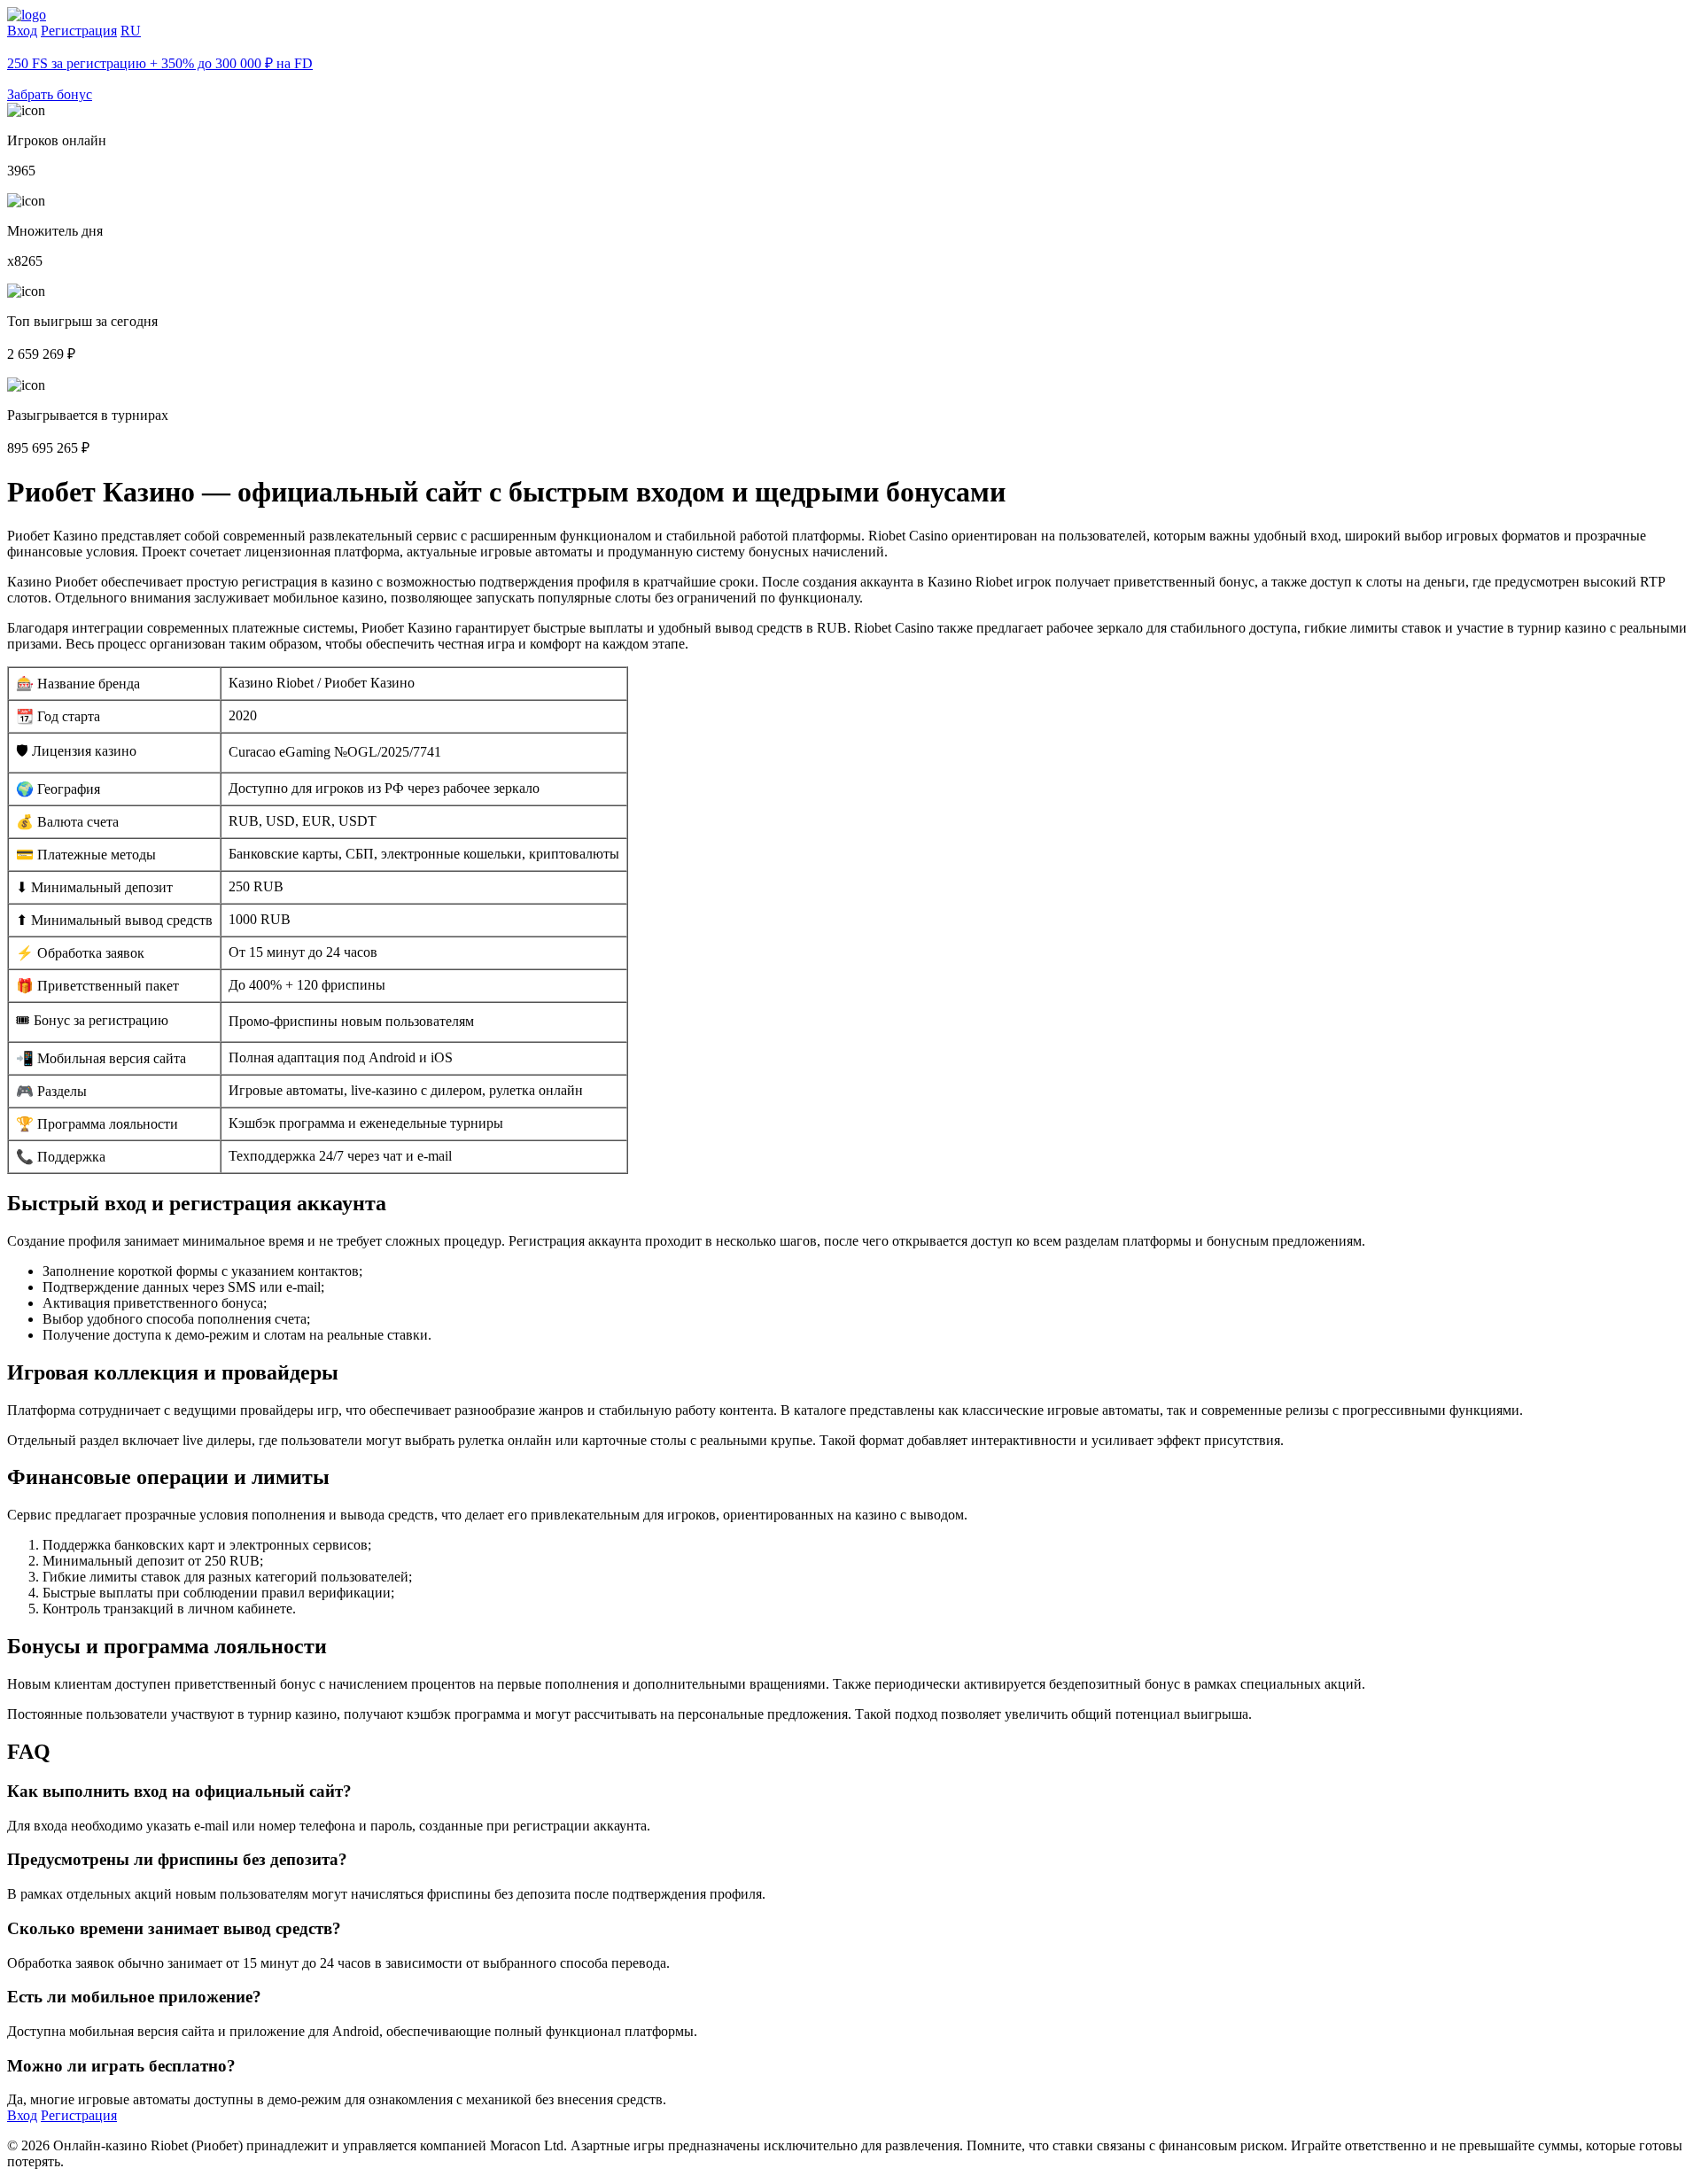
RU (131, 31)
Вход (22, 31)
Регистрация (79, 31)
